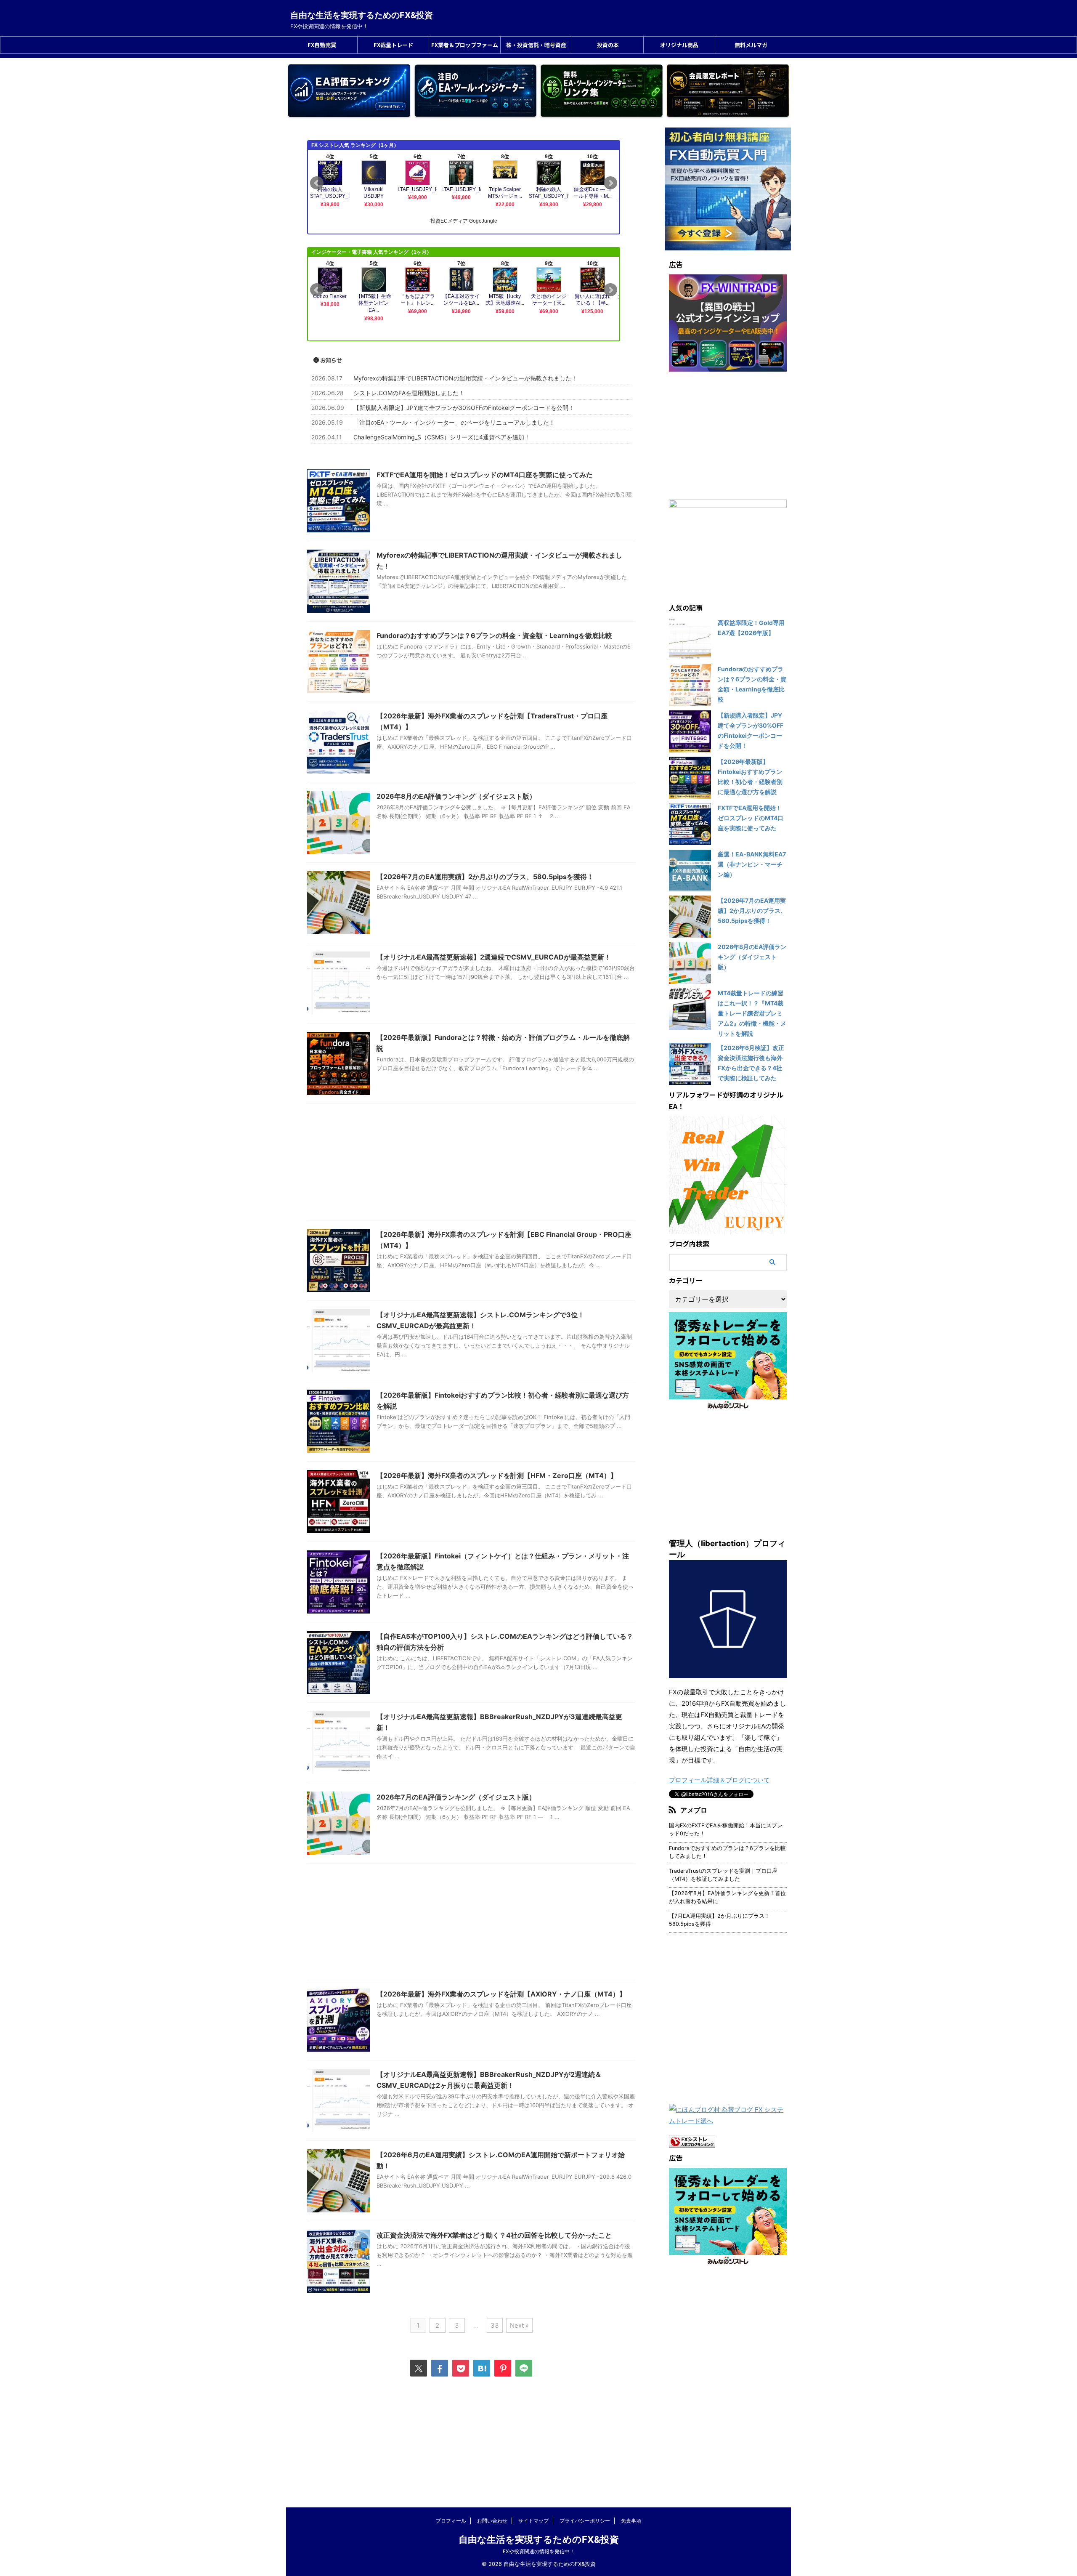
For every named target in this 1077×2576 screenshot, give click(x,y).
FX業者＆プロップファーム (465, 45)
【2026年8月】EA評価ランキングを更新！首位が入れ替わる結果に (727, 1897)
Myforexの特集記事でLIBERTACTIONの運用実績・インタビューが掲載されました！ (465, 378)
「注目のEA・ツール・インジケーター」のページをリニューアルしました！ (454, 422)
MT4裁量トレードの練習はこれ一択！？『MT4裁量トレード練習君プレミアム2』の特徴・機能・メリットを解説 (752, 1013)
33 (495, 2325)
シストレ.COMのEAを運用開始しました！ (409, 393)
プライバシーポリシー (585, 2521)
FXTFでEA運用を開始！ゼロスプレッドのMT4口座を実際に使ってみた (485, 475)
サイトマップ (533, 2521)
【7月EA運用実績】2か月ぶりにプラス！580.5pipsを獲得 (719, 1920)
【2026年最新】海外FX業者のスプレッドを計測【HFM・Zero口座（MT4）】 (497, 1475)
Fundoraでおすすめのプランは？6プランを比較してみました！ (727, 1852)
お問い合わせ (492, 2521)
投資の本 (608, 45)
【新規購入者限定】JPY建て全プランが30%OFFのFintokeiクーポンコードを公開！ (464, 408)
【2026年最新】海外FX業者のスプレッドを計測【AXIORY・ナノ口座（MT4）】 (501, 1994)
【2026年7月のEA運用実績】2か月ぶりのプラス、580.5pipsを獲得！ (485, 877)
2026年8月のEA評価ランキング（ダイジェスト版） (456, 796)
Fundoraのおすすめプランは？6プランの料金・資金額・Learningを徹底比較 (494, 635)
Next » (519, 2325)
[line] (524, 2368)
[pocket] (461, 2368)
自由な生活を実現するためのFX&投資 (362, 15)
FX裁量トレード (393, 45)
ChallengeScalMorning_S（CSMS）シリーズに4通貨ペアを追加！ (442, 437)
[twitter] (419, 2368)
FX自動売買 (322, 45)
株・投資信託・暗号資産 (536, 45)
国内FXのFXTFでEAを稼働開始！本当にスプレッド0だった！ (726, 1829)
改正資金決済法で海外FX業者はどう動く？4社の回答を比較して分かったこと (494, 2235)
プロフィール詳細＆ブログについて (719, 1780)
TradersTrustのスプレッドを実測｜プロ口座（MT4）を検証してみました (723, 1875)
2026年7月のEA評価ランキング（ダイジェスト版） (456, 1797)
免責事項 (631, 2521)
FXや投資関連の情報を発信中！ (539, 2551)
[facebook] (440, 2368)
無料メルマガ (751, 45)
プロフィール (451, 2521)
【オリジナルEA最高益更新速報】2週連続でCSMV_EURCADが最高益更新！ (494, 957)
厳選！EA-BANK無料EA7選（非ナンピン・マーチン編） (752, 864)
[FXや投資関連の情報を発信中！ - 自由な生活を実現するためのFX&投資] (482, 2368)
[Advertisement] (471, 1164)
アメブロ (694, 1810)
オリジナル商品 (679, 45)
